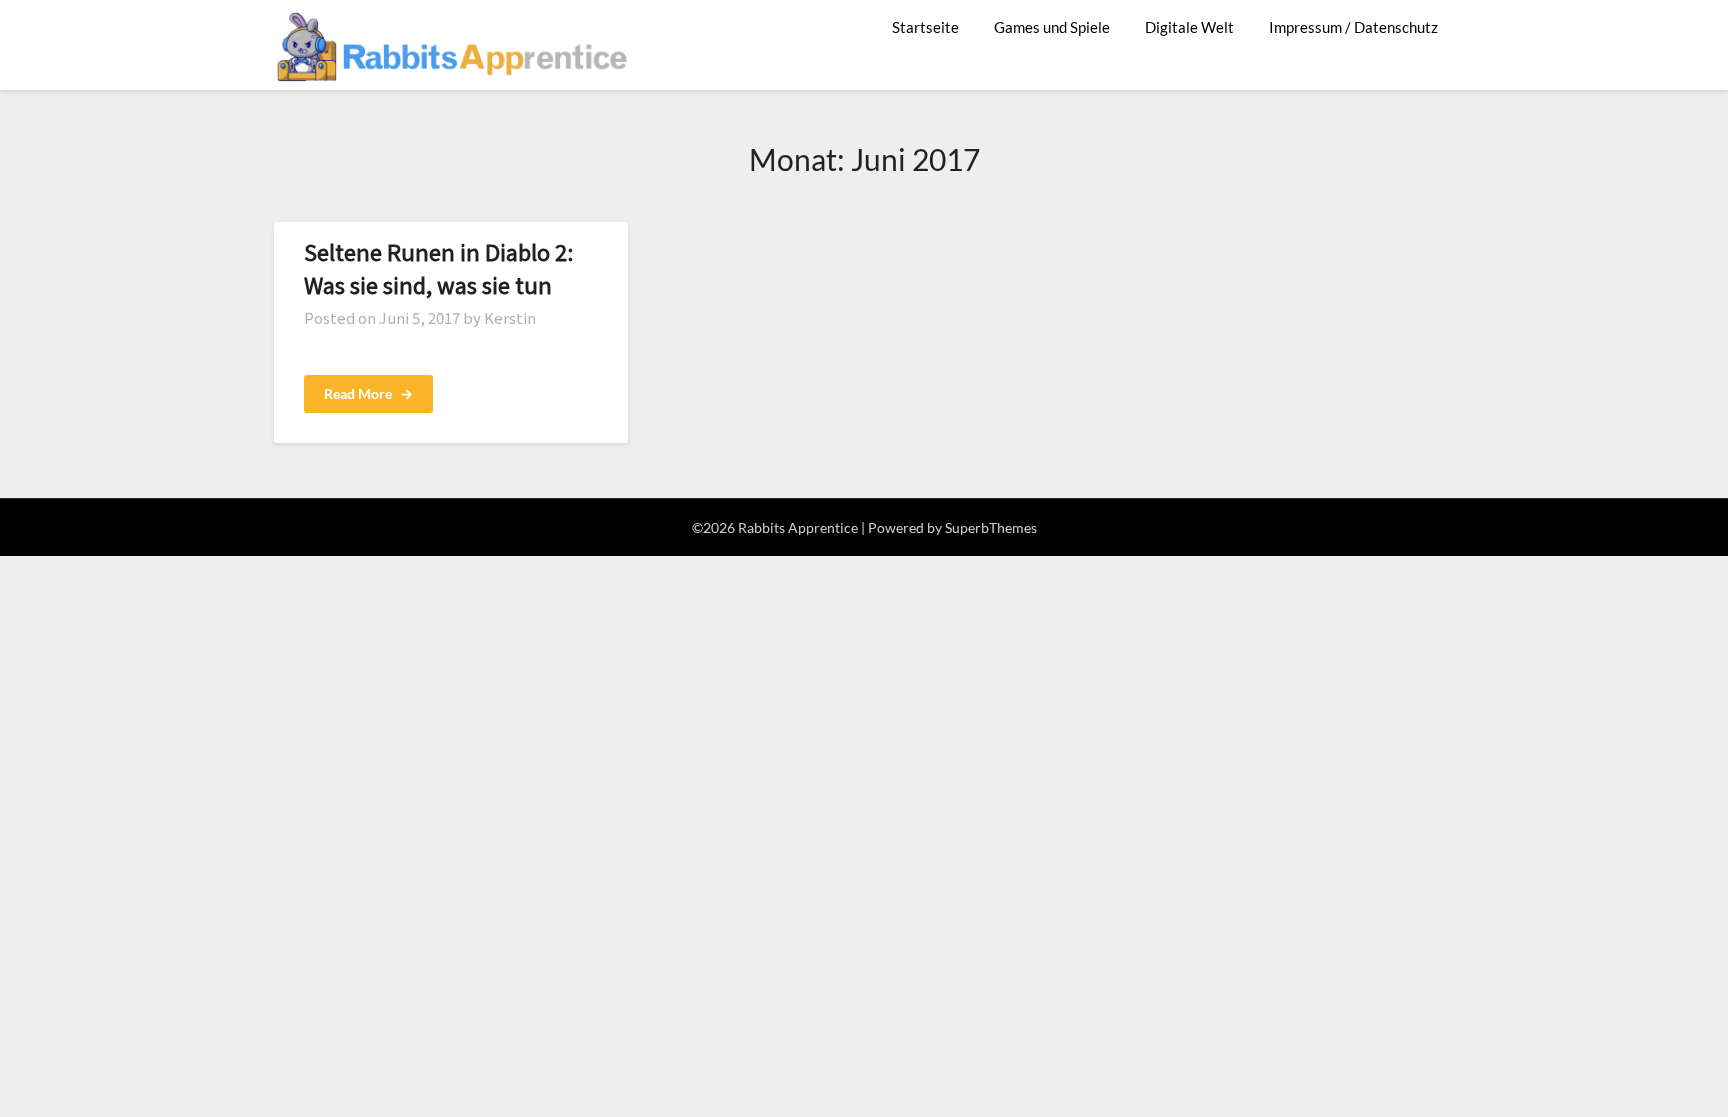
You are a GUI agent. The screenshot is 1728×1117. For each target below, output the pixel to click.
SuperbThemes (991, 527)
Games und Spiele (1052, 27)
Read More (368, 393)
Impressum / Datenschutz (1353, 27)
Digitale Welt (1189, 27)
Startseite (925, 27)
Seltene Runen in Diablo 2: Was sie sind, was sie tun (439, 267)
